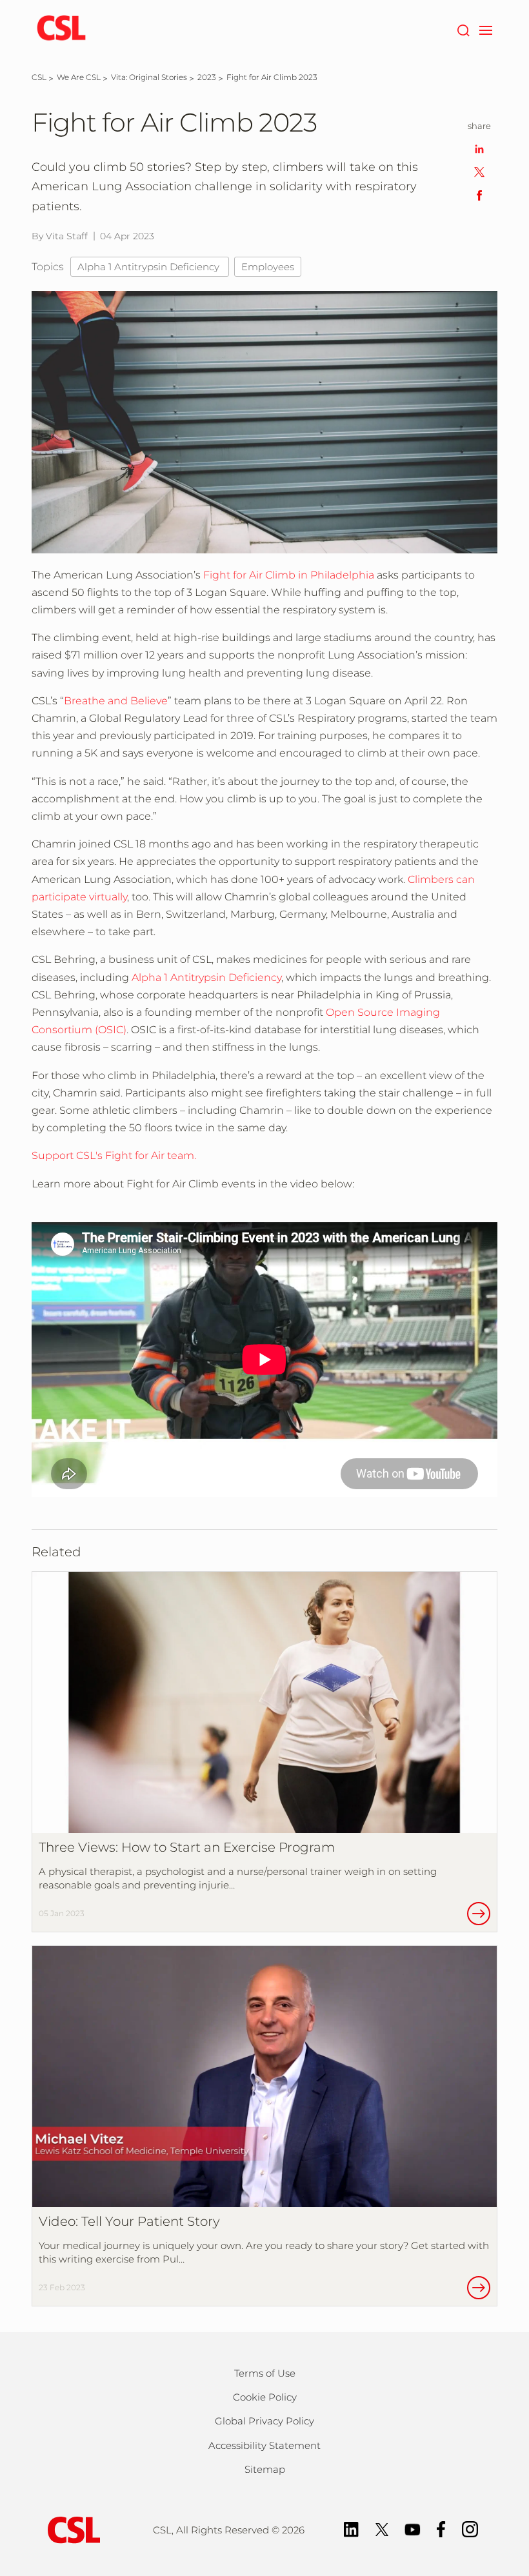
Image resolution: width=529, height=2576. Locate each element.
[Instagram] (470, 2528)
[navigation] (485, 29)
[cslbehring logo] (61, 29)
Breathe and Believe (116, 701)
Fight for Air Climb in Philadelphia (289, 575)
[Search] (463, 29)
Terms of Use (265, 2373)
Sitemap (265, 2469)
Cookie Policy (265, 2397)
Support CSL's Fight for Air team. (114, 1155)
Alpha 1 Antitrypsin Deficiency (150, 267)
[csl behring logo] (71, 2529)
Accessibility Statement (264, 2445)
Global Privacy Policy (264, 2421)
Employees (268, 267)
